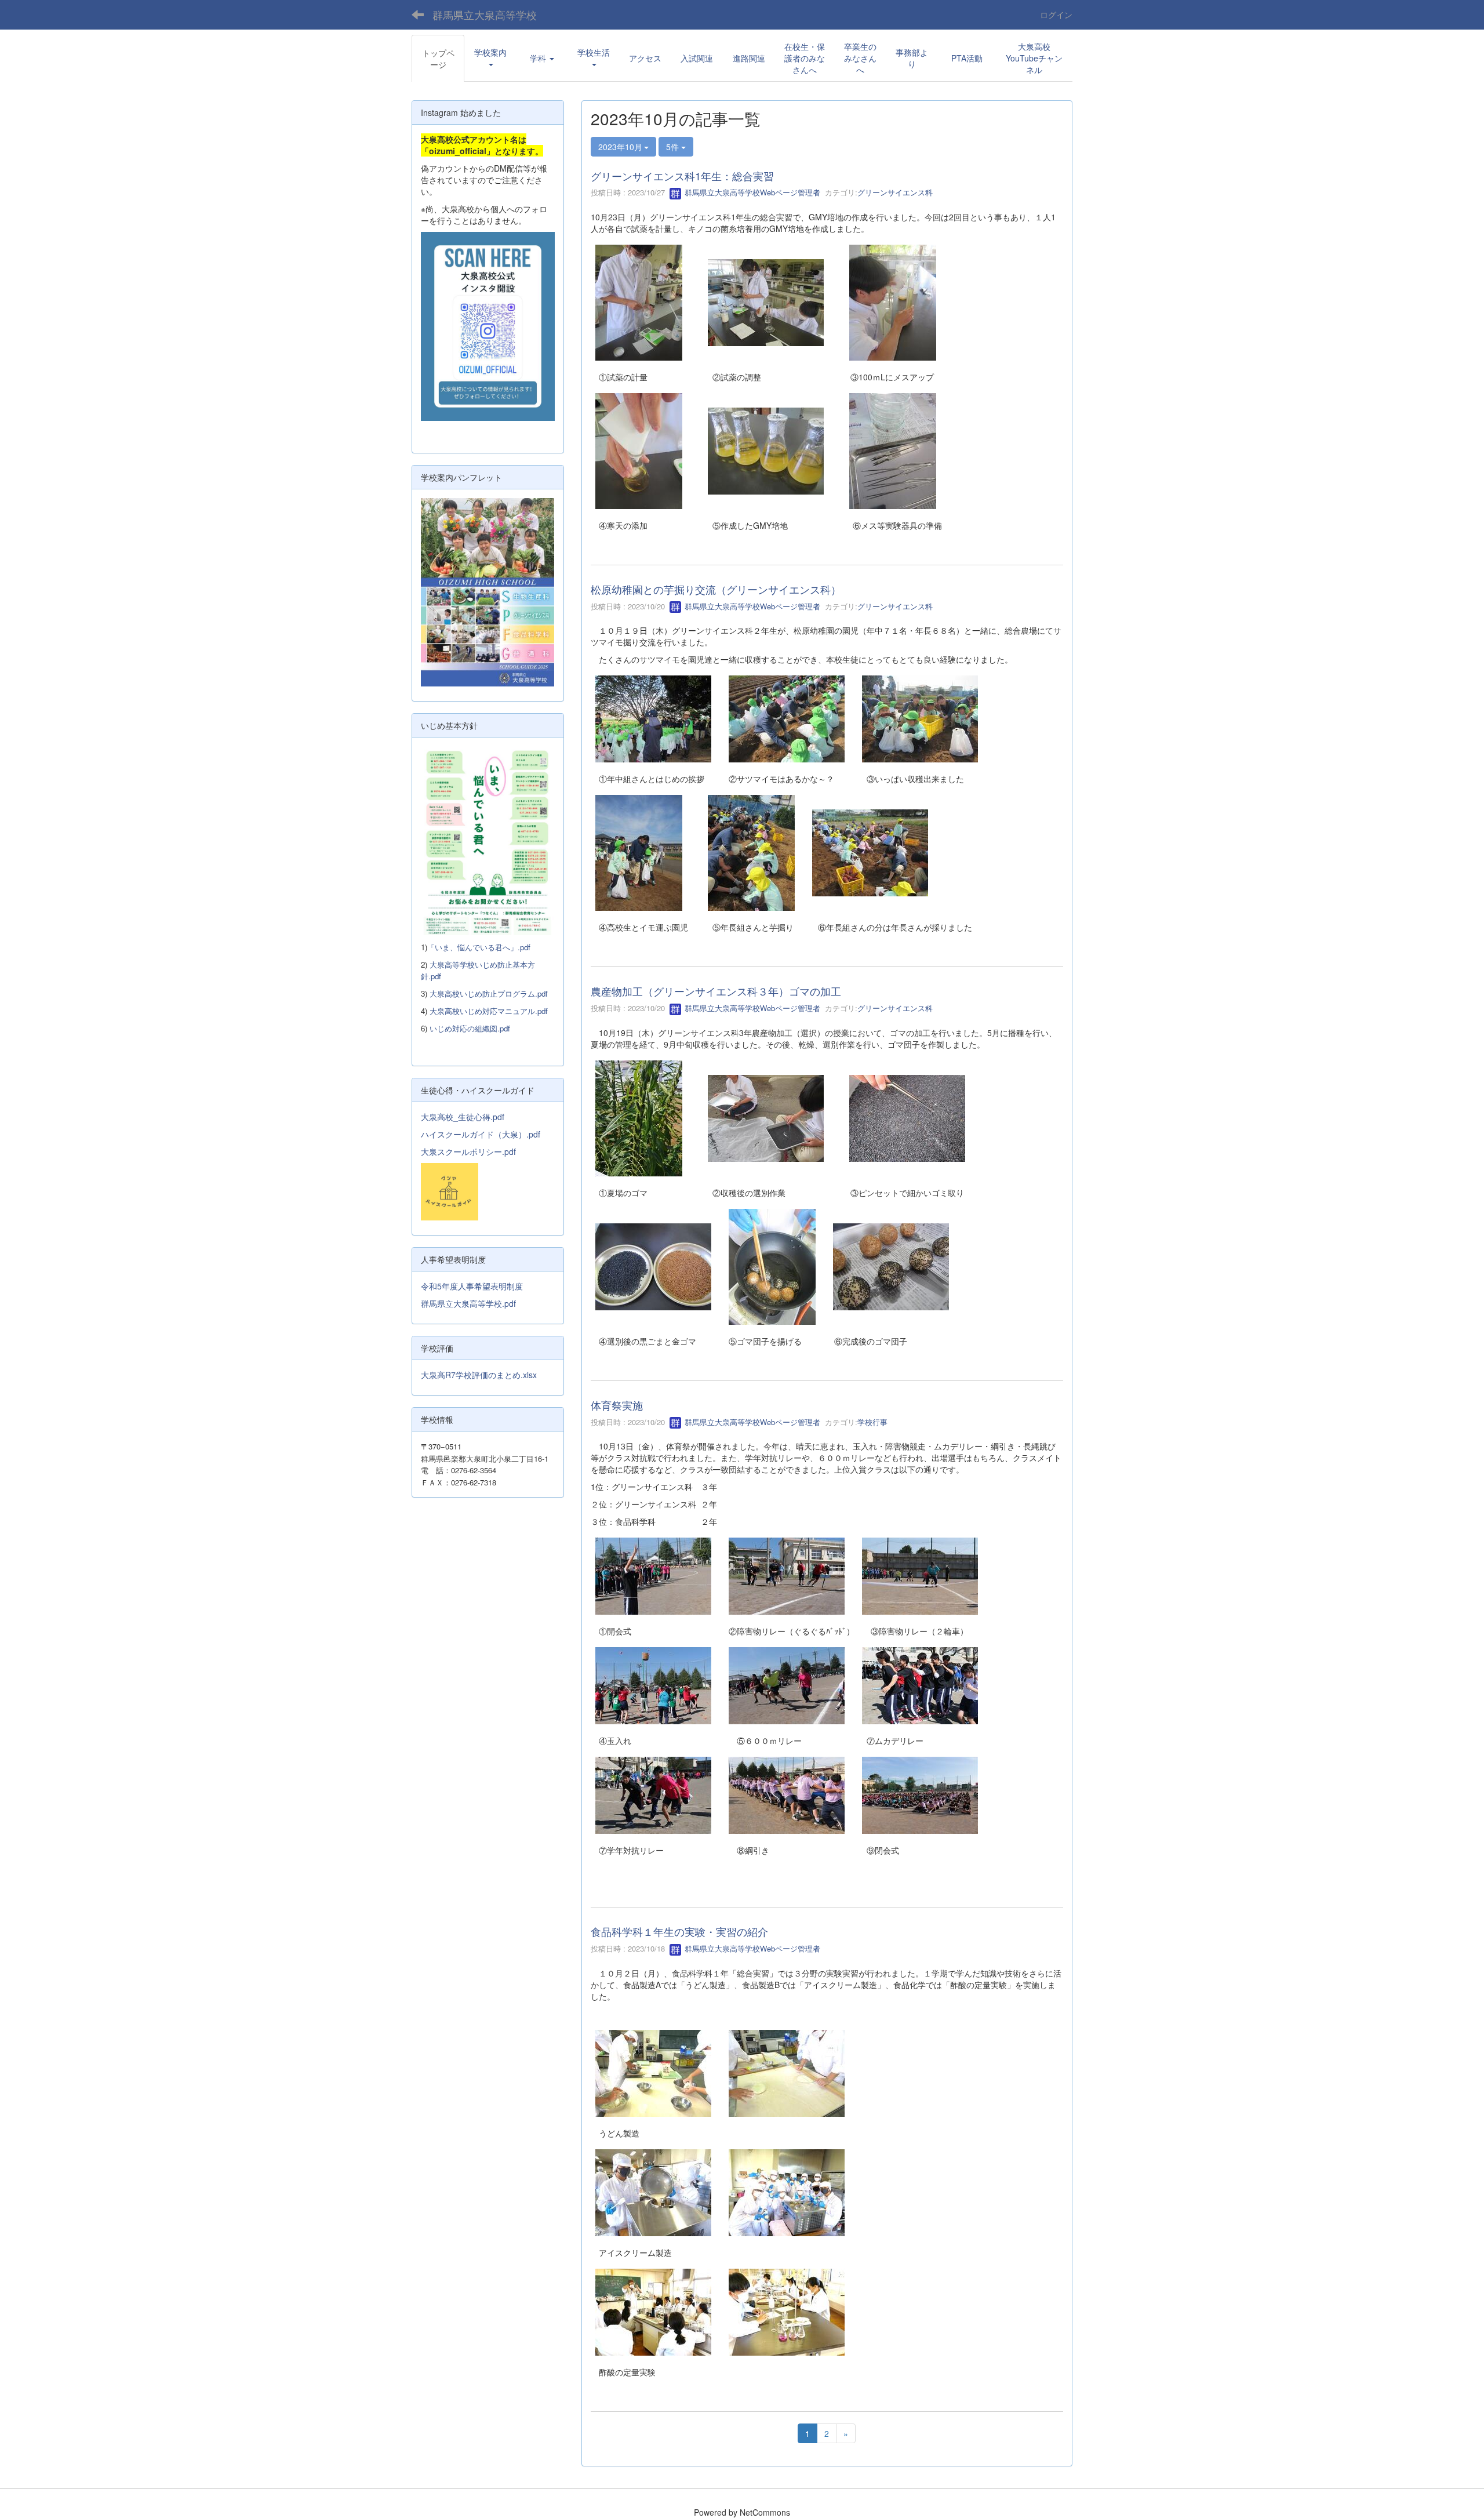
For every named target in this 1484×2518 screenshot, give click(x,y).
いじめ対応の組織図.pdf (470, 1028)
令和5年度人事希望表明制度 (472, 1286)
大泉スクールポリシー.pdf (468, 1151)
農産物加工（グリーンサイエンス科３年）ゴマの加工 (716, 991)
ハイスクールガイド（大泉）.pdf (481, 1134)
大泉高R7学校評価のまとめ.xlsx (479, 1375)
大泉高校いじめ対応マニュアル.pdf (489, 1011)
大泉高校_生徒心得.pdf (463, 1117)
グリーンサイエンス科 (895, 192)
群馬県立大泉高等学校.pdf (468, 1303)
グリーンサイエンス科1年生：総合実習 (682, 176)
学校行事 (872, 1422)
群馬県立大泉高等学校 (485, 14)
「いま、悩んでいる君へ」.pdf (479, 947)
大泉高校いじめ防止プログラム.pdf (489, 993)
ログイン (1056, 14)
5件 (674, 147)
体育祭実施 (617, 1405)
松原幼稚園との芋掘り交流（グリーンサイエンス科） (716, 589)
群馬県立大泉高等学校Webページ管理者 (751, 192)
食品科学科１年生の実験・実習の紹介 (679, 1931)
